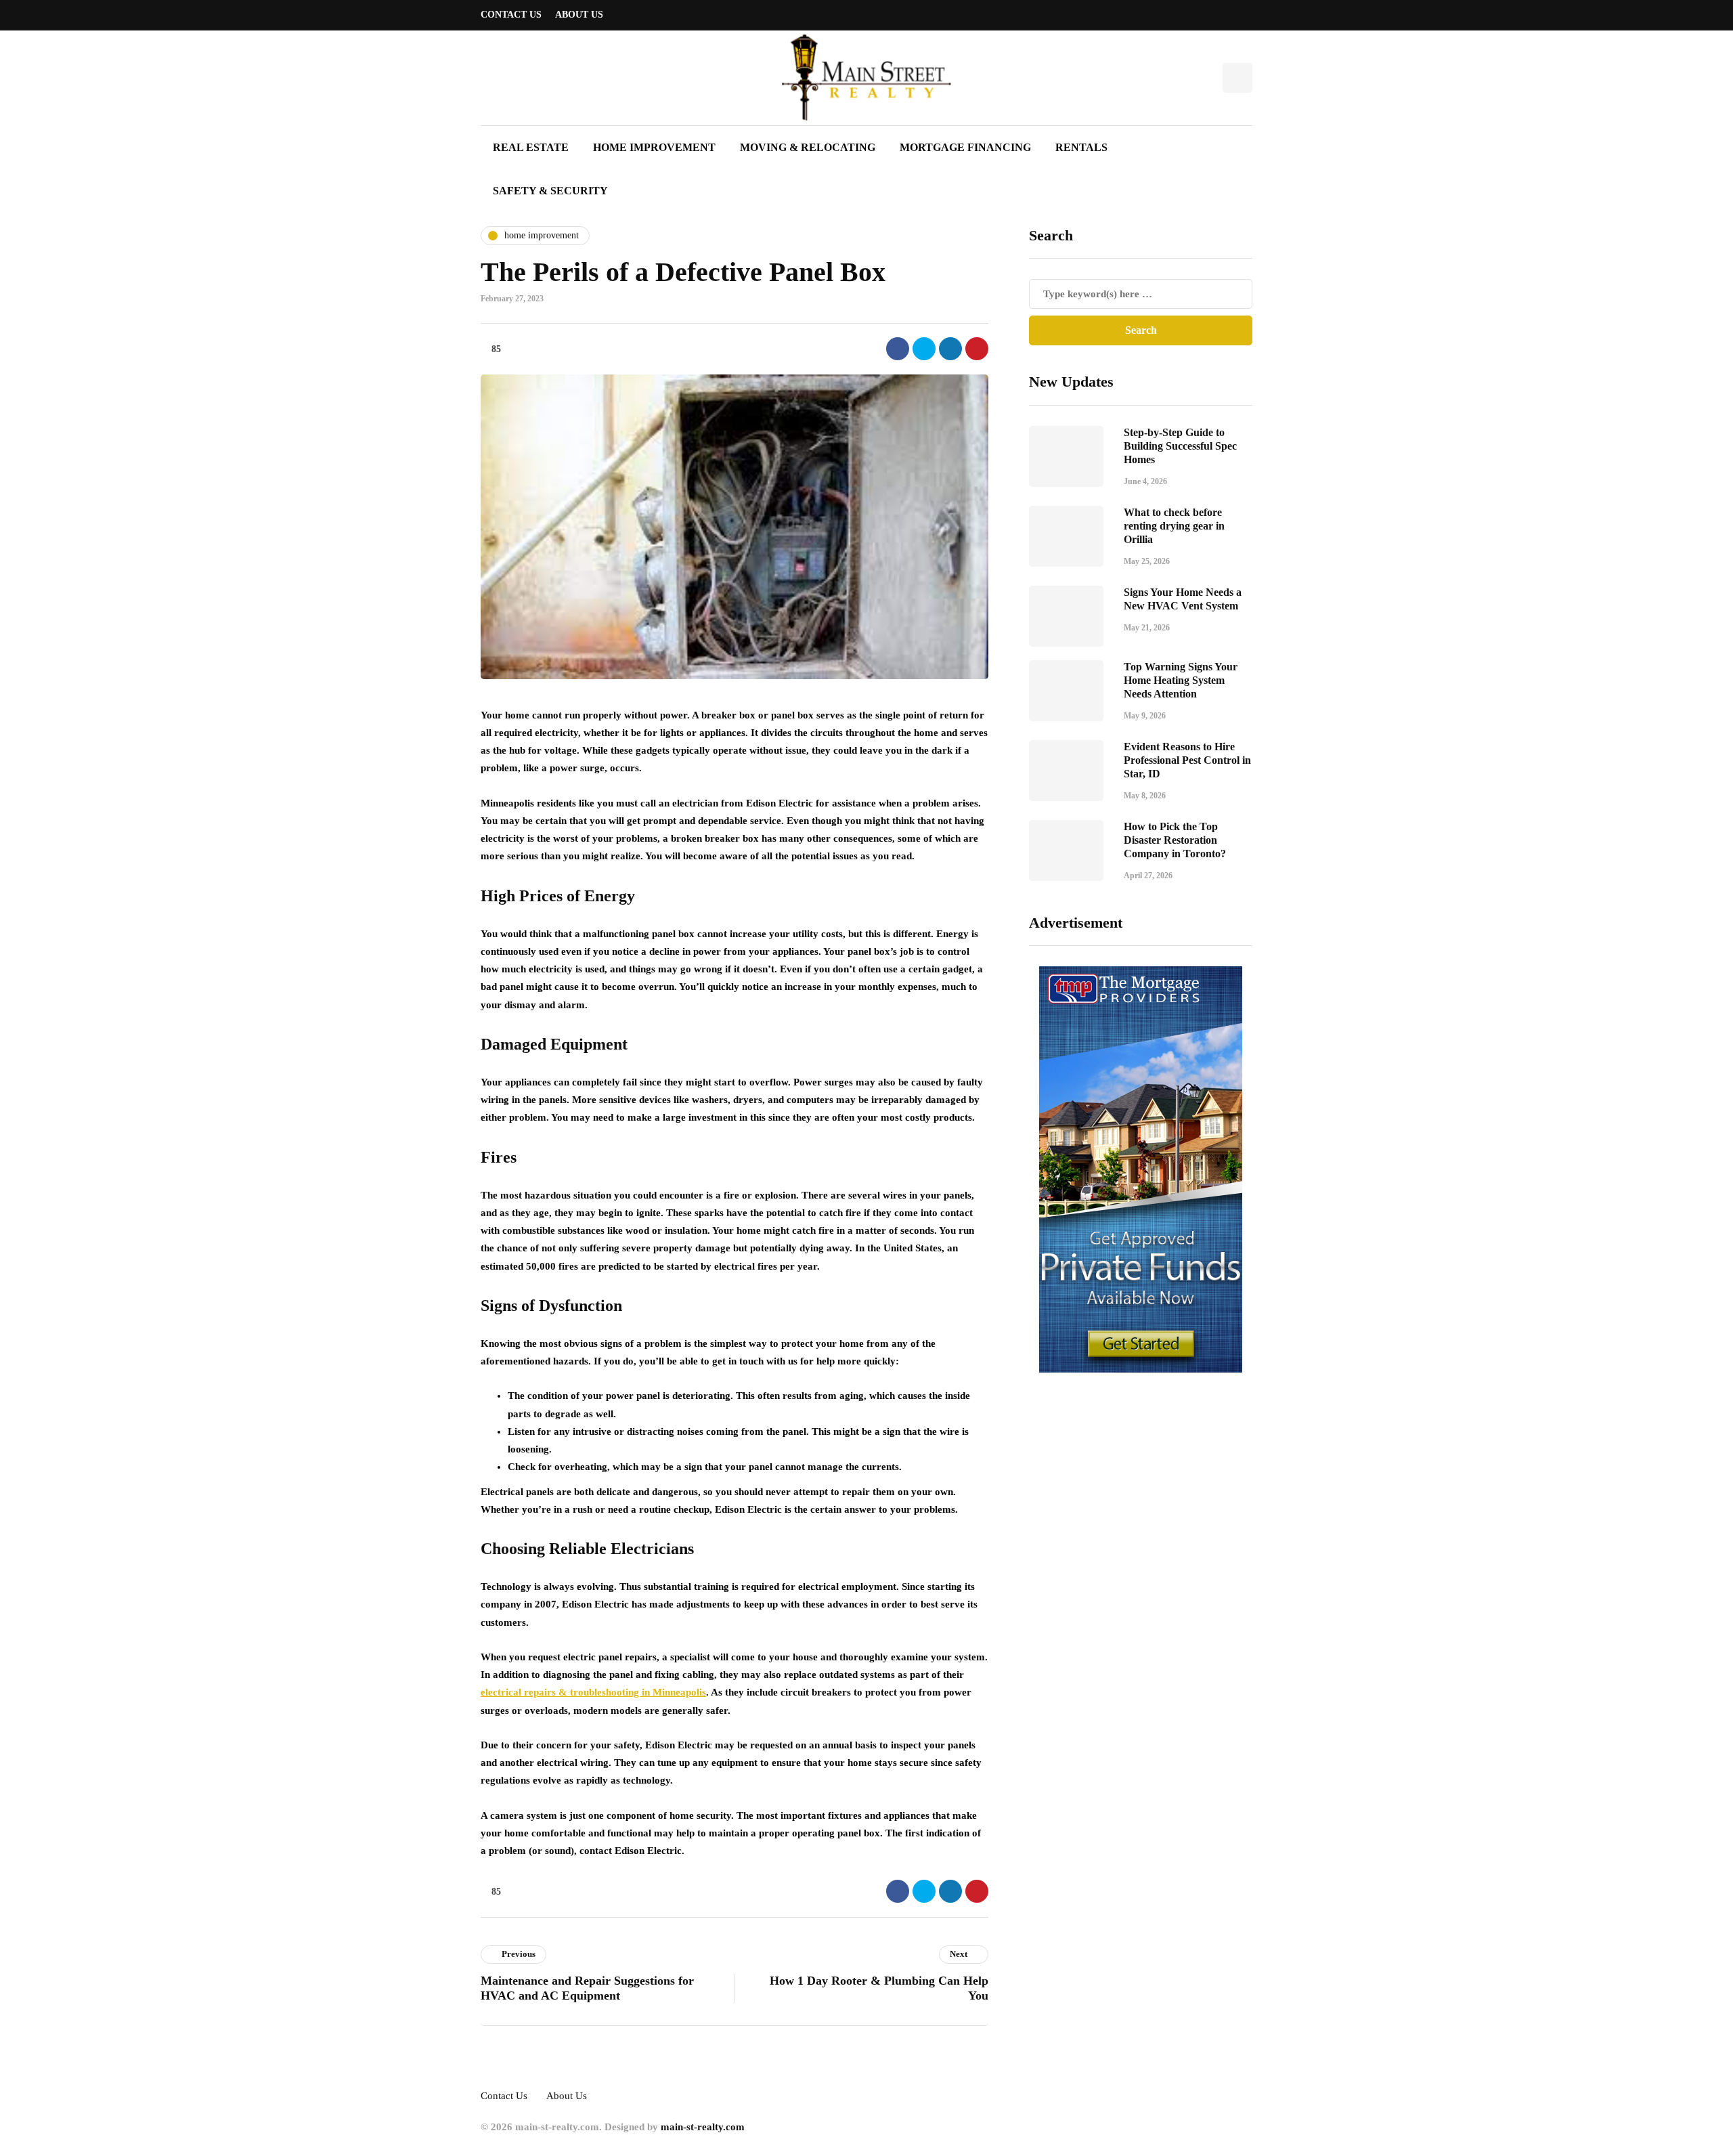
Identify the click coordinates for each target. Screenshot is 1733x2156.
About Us (579, 15)
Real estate (531, 147)
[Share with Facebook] (898, 349)
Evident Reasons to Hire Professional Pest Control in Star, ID (1187, 760)
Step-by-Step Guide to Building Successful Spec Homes (1180, 446)
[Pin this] (977, 349)
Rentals (1081, 147)
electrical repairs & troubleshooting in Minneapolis (593, 1692)
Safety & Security (550, 191)
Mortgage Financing (965, 147)
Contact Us (511, 15)
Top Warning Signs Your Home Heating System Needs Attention (1181, 680)
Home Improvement (654, 147)
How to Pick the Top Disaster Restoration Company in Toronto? (1175, 840)
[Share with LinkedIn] (950, 349)
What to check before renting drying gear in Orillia (1174, 526)
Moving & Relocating (808, 147)
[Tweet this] (924, 349)
